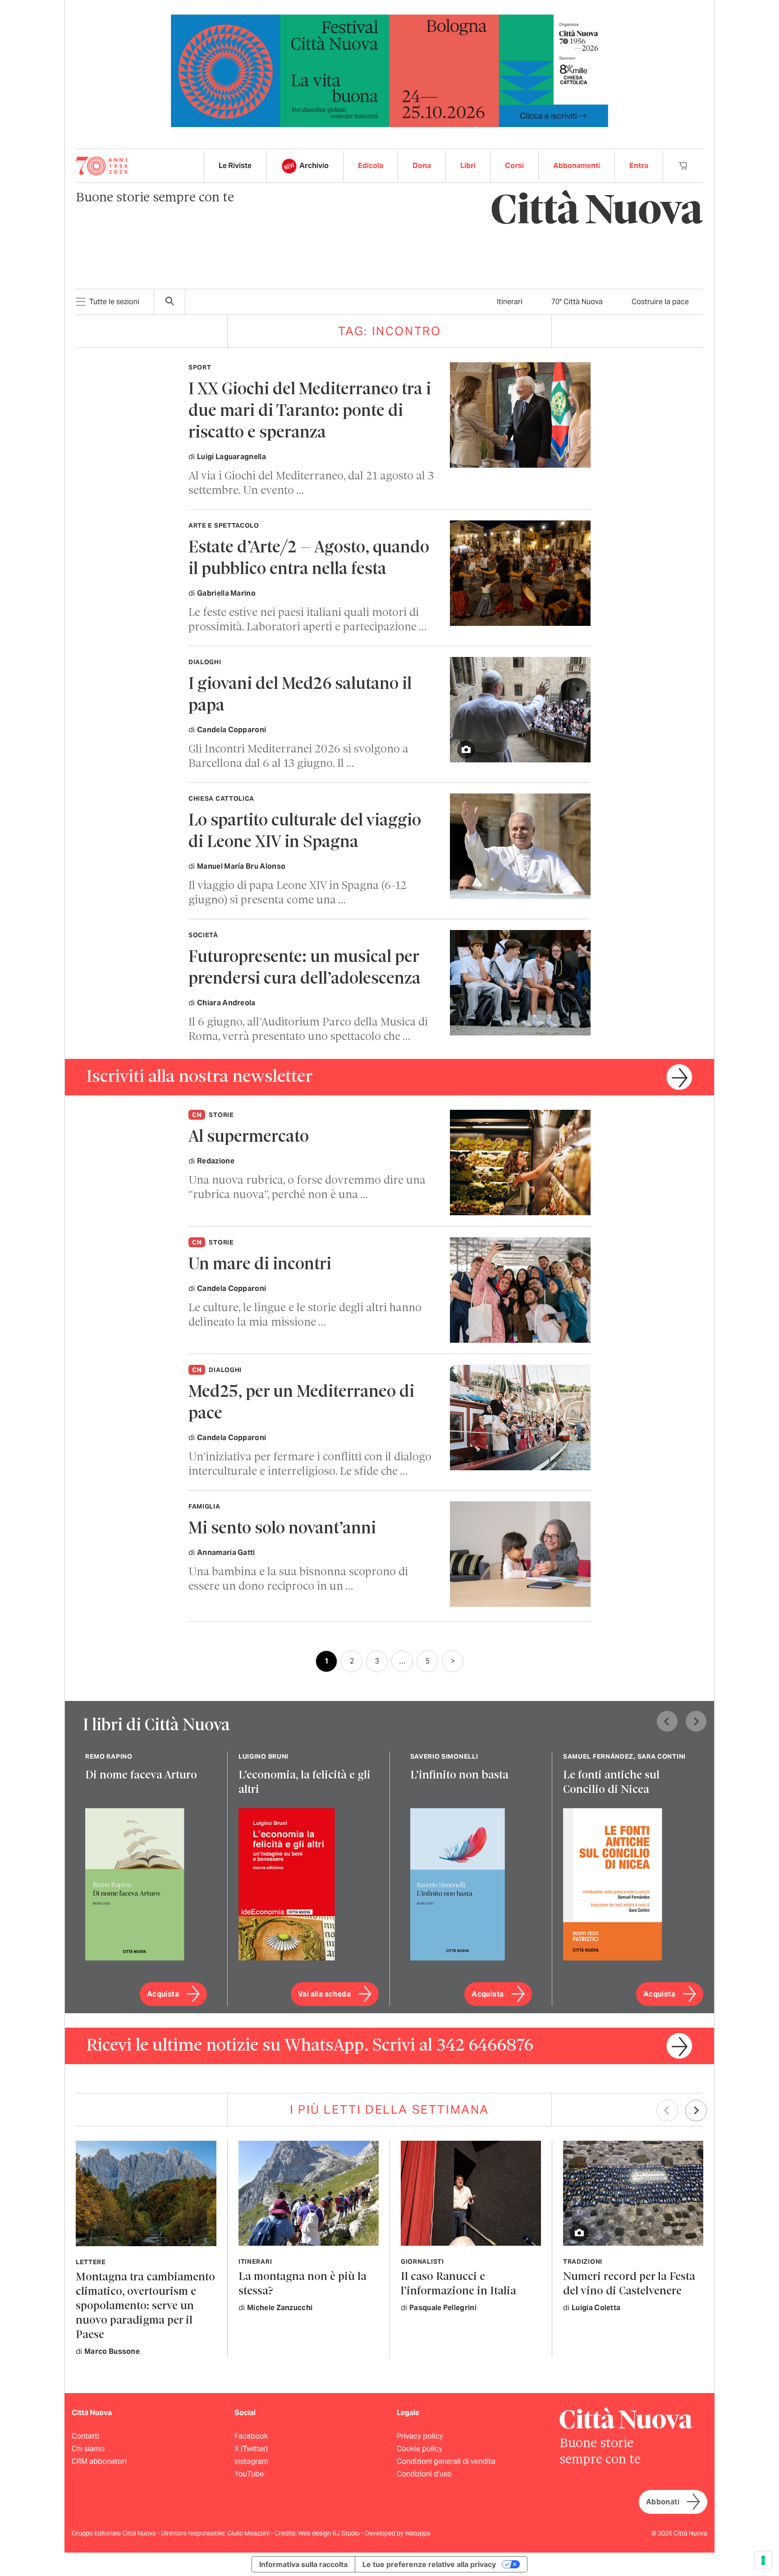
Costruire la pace (660, 302)
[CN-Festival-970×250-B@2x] (389, 70)
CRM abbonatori (99, 2461)
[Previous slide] (667, 1721)
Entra (639, 166)
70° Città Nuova (577, 302)
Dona (422, 166)
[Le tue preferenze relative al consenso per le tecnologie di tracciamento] (763, 2560)
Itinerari (510, 302)
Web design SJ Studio (330, 2533)
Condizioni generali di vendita (446, 2461)
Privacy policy (420, 2436)
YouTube (249, 2474)
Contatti (85, 2436)
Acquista (163, 1994)
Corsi (514, 166)
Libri (468, 166)
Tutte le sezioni (114, 302)
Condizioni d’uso (424, 2474)
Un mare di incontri (260, 1265)
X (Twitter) (251, 2449)
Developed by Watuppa (398, 2533)
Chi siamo (88, 2449)
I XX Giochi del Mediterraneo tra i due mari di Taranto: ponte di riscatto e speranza (310, 412)
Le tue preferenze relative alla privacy (429, 2564)
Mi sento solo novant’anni (282, 1529)
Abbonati (663, 2502)
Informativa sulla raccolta (303, 2564)
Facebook (251, 2436)
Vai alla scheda (324, 1994)
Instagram (251, 2461)
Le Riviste (235, 166)
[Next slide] (696, 1721)
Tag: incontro (390, 331)
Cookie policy (419, 2449)
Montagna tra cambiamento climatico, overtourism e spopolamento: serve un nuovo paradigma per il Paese (145, 2306)
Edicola (371, 166)
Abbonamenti (577, 166)
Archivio (314, 166)
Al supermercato (249, 1138)
